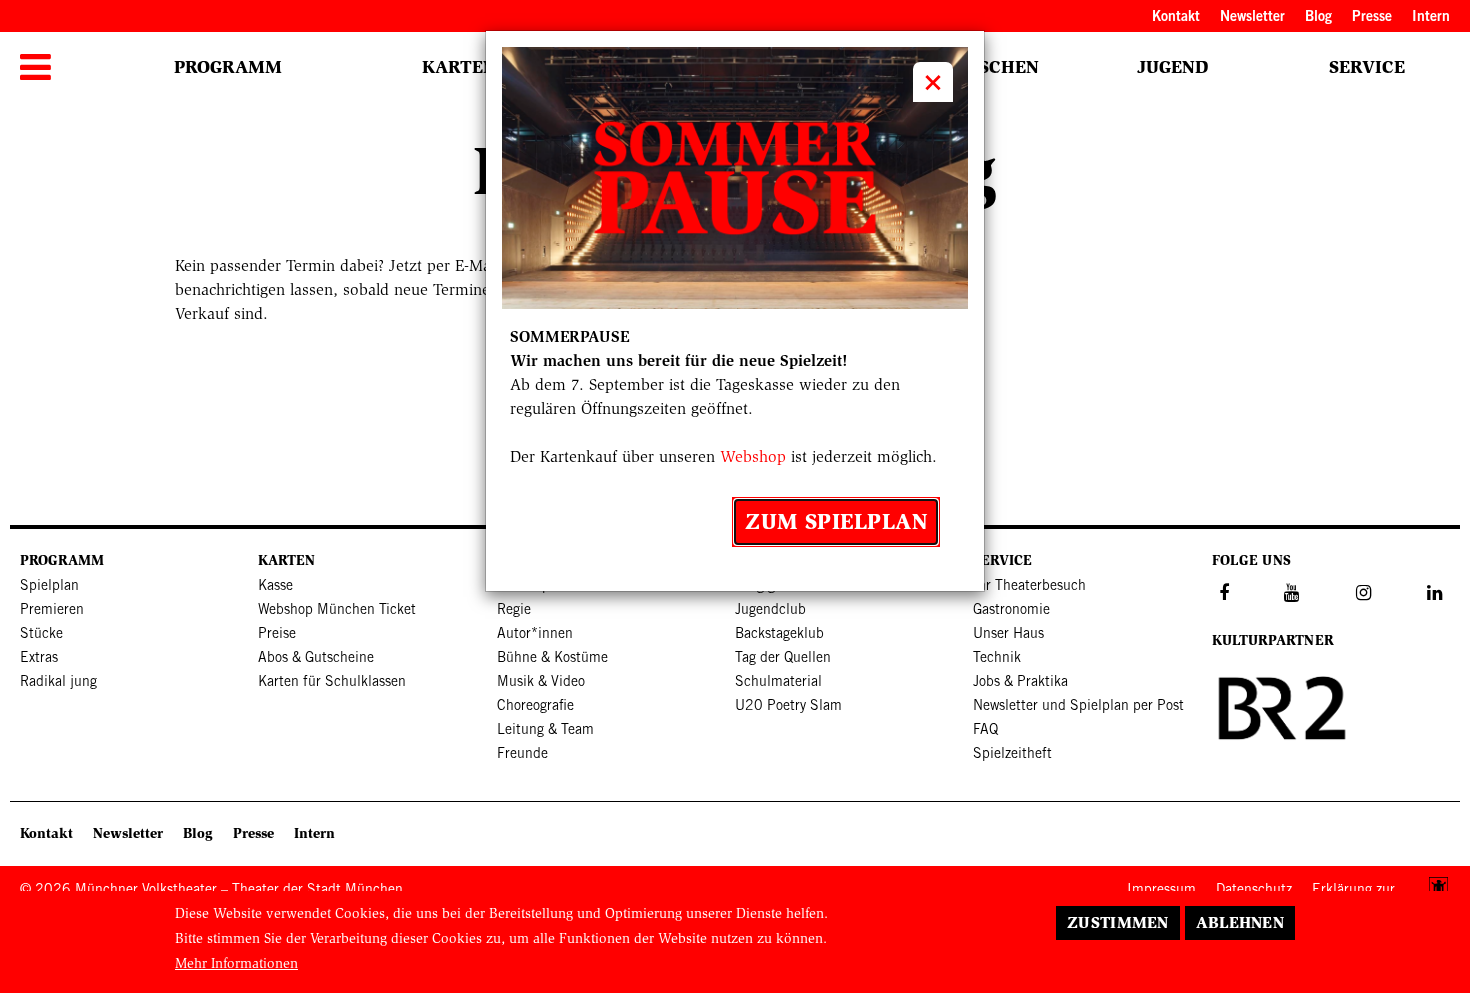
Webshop (753, 456)
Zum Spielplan (836, 521)
